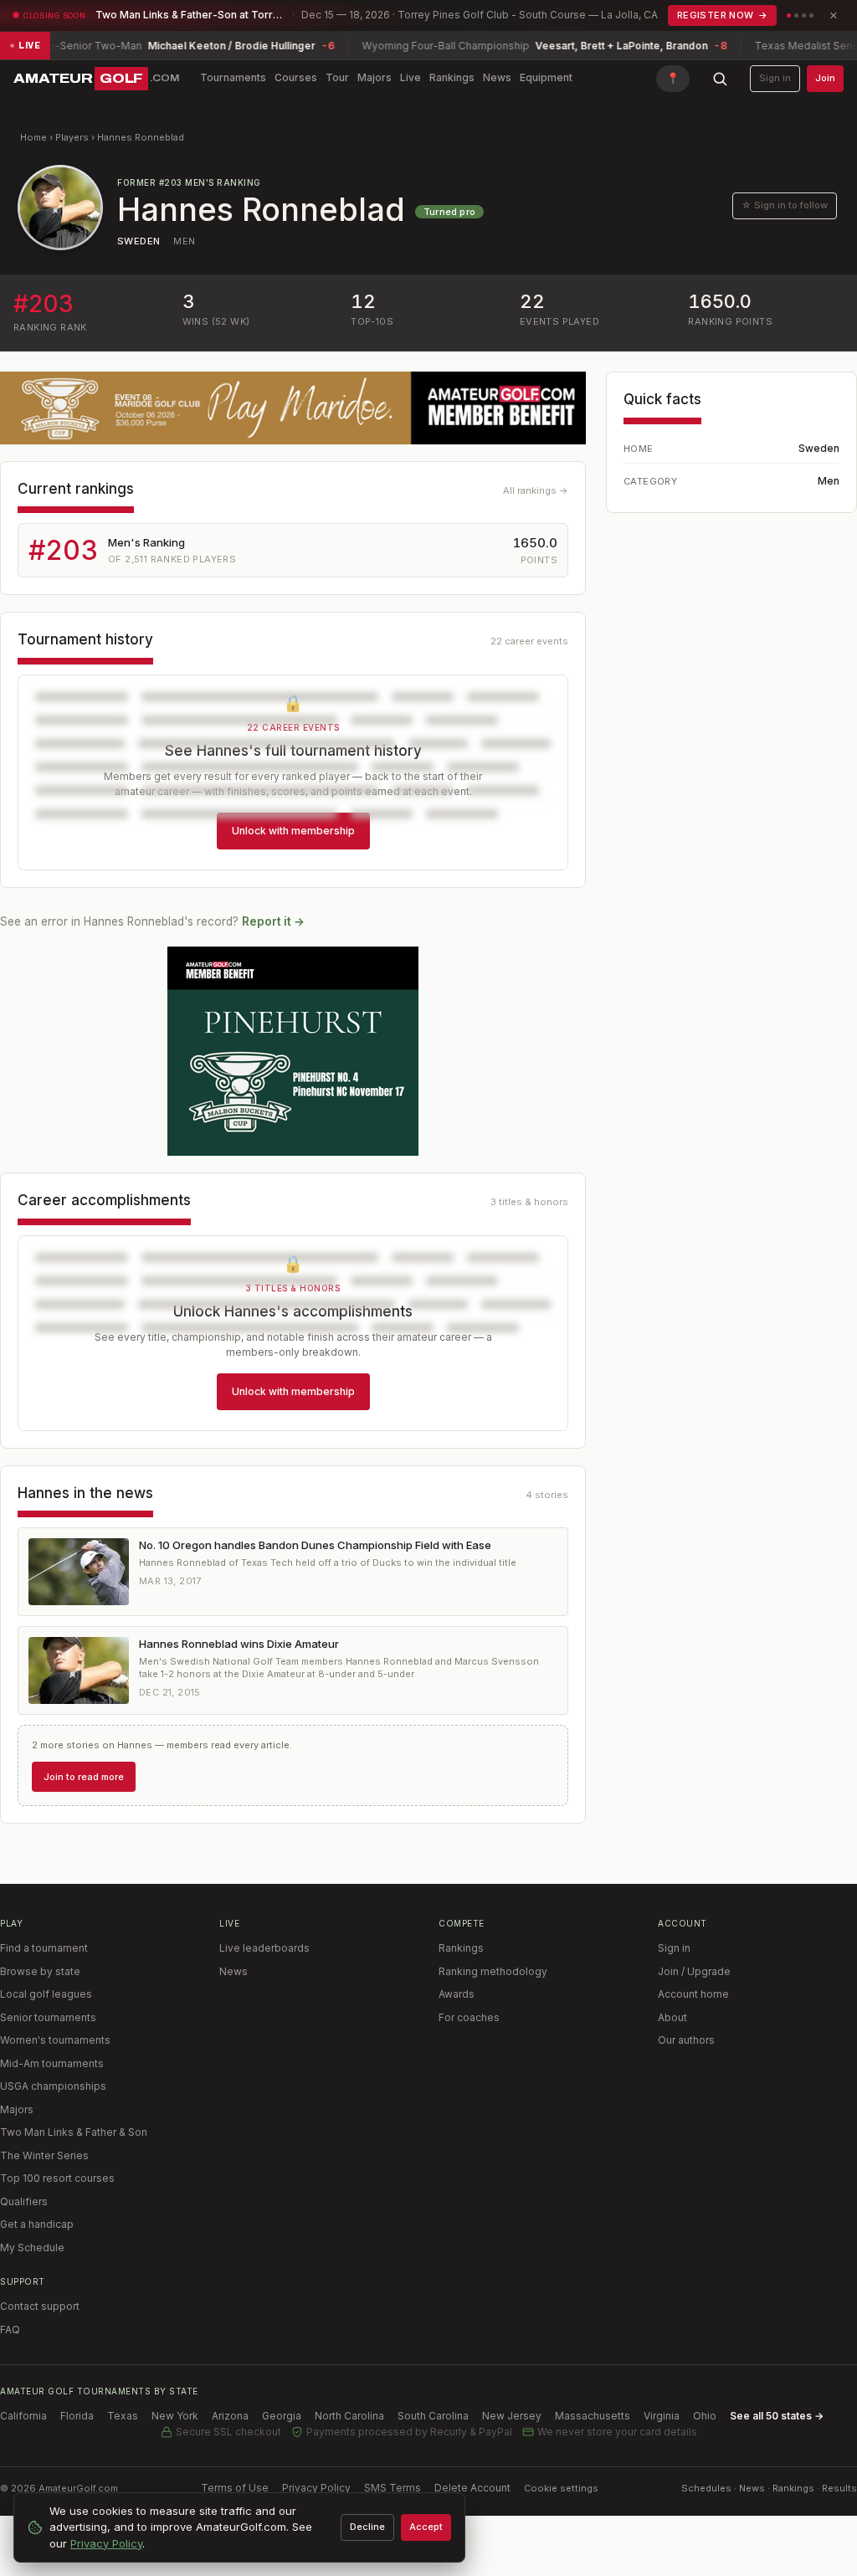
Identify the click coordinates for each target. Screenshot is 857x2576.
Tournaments (233, 77)
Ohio (705, 2416)
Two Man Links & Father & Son (74, 2132)
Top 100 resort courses (57, 2178)
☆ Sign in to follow (785, 205)
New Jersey (512, 2416)
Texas (123, 2416)
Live (411, 77)
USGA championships (53, 2086)
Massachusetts (593, 2416)
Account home (693, 1994)
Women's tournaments (55, 2040)
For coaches (469, 2017)
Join (825, 78)
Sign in (775, 78)
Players (72, 137)
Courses (296, 77)
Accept (426, 2527)
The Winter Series (44, 2155)
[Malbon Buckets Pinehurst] (293, 1051)
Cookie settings (561, 2488)
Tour (337, 77)
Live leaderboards (264, 1948)
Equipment (546, 77)
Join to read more (84, 1777)
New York (175, 2416)
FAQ (10, 2330)
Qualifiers (24, 2201)
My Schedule (32, 2248)
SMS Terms (393, 2488)
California (23, 2416)
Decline (367, 2527)
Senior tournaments (48, 2017)
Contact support (40, 2306)
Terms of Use (235, 2488)
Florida (77, 2416)
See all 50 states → (777, 2416)
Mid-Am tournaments (52, 2063)
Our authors (686, 2040)
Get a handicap (37, 2224)
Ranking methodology (493, 1971)
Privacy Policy (316, 2488)
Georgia (282, 2416)
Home (33, 137)
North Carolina (349, 2416)
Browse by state (40, 1971)
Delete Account (472, 2488)
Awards (457, 1994)
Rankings (452, 77)
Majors (375, 77)
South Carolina (433, 2416)
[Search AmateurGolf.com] (720, 79)
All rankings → (536, 490)
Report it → (273, 921)
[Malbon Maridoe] (293, 408)
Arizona (230, 2416)
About (672, 2017)
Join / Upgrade (694, 1971)
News (497, 77)
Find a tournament (44, 1948)
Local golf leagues (46, 1994)
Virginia (662, 2416)
